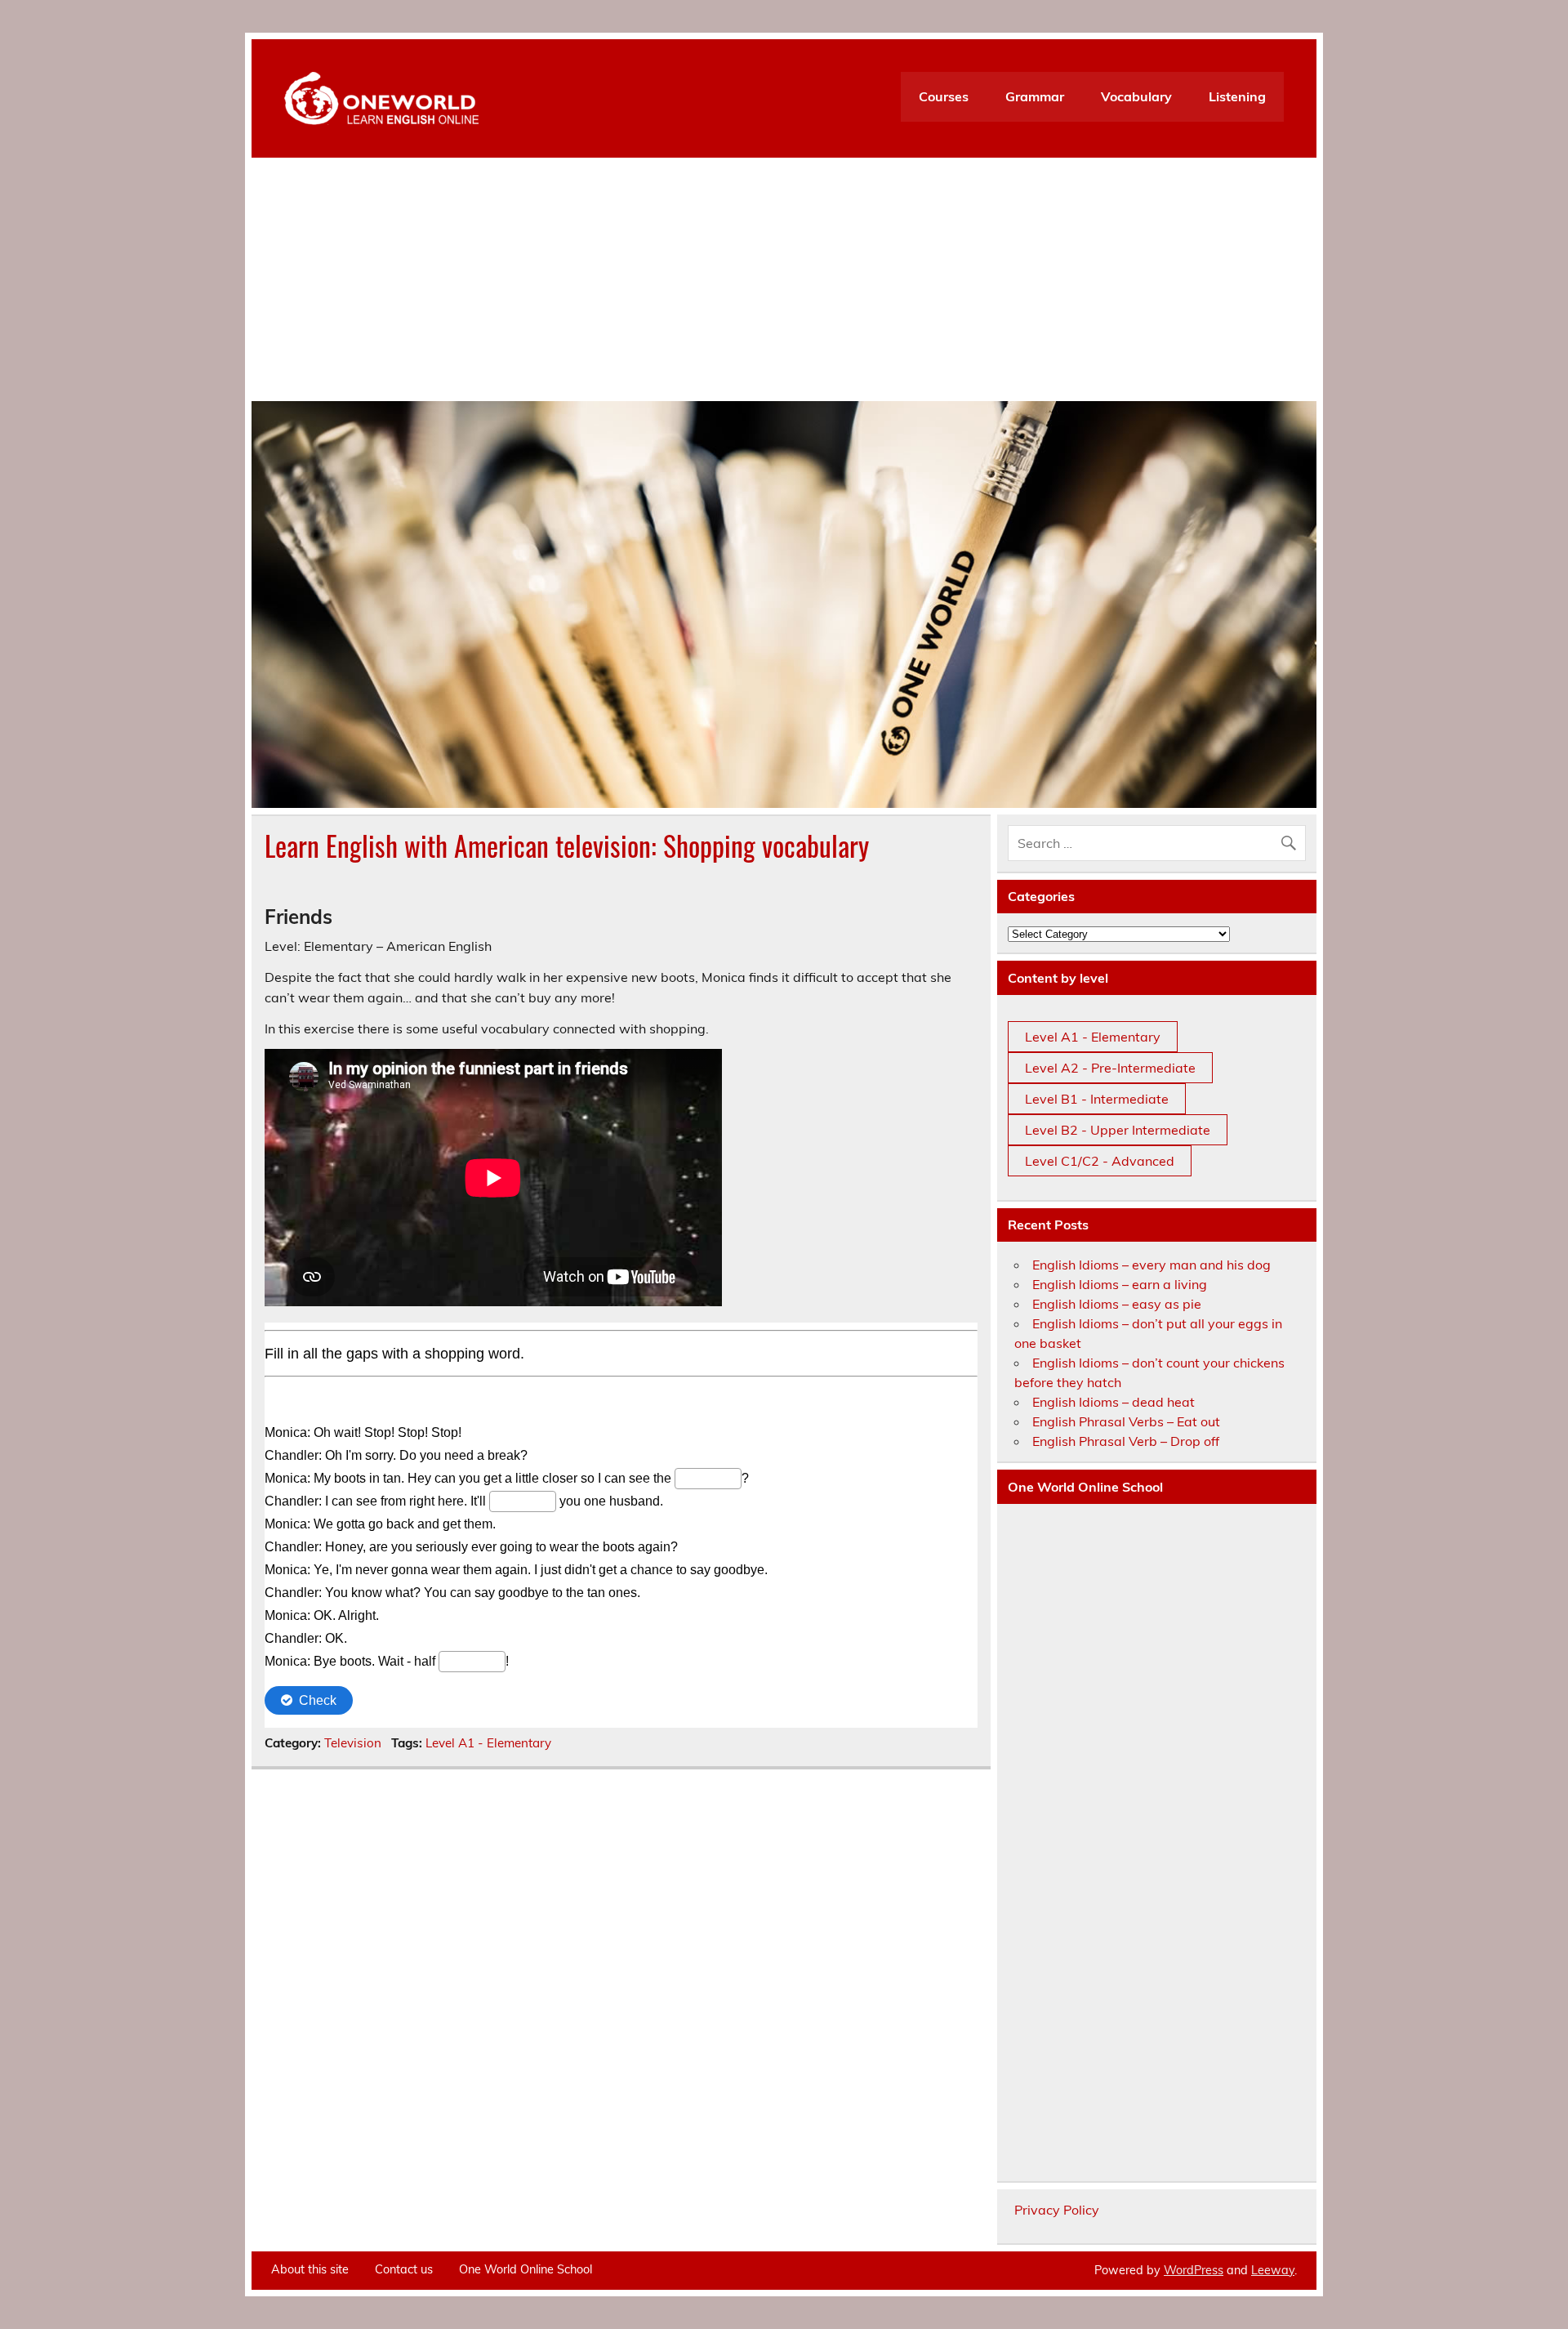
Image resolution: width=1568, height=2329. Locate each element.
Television (353, 1743)
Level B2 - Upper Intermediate (1118, 1130)
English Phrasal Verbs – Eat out (1126, 1421)
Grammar (1035, 96)
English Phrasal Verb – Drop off (1126, 1441)
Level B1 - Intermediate (1097, 1099)
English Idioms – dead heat (1114, 1402)
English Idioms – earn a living (1120, 1284)
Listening (1237, 96)
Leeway (1273, 2270)
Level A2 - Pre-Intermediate (1110, 1068)
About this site (310, 2269)
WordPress (1194, 2270)
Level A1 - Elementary (488, 1743)
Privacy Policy (1057, 2210)
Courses (944, 96)
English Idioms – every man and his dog (1151, 1265)
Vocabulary (1136, 96)
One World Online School (526, 2269)
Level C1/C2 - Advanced (1100, 1161)
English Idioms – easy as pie (1117, 1304)
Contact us (404, 2269)
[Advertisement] (784, 279)
